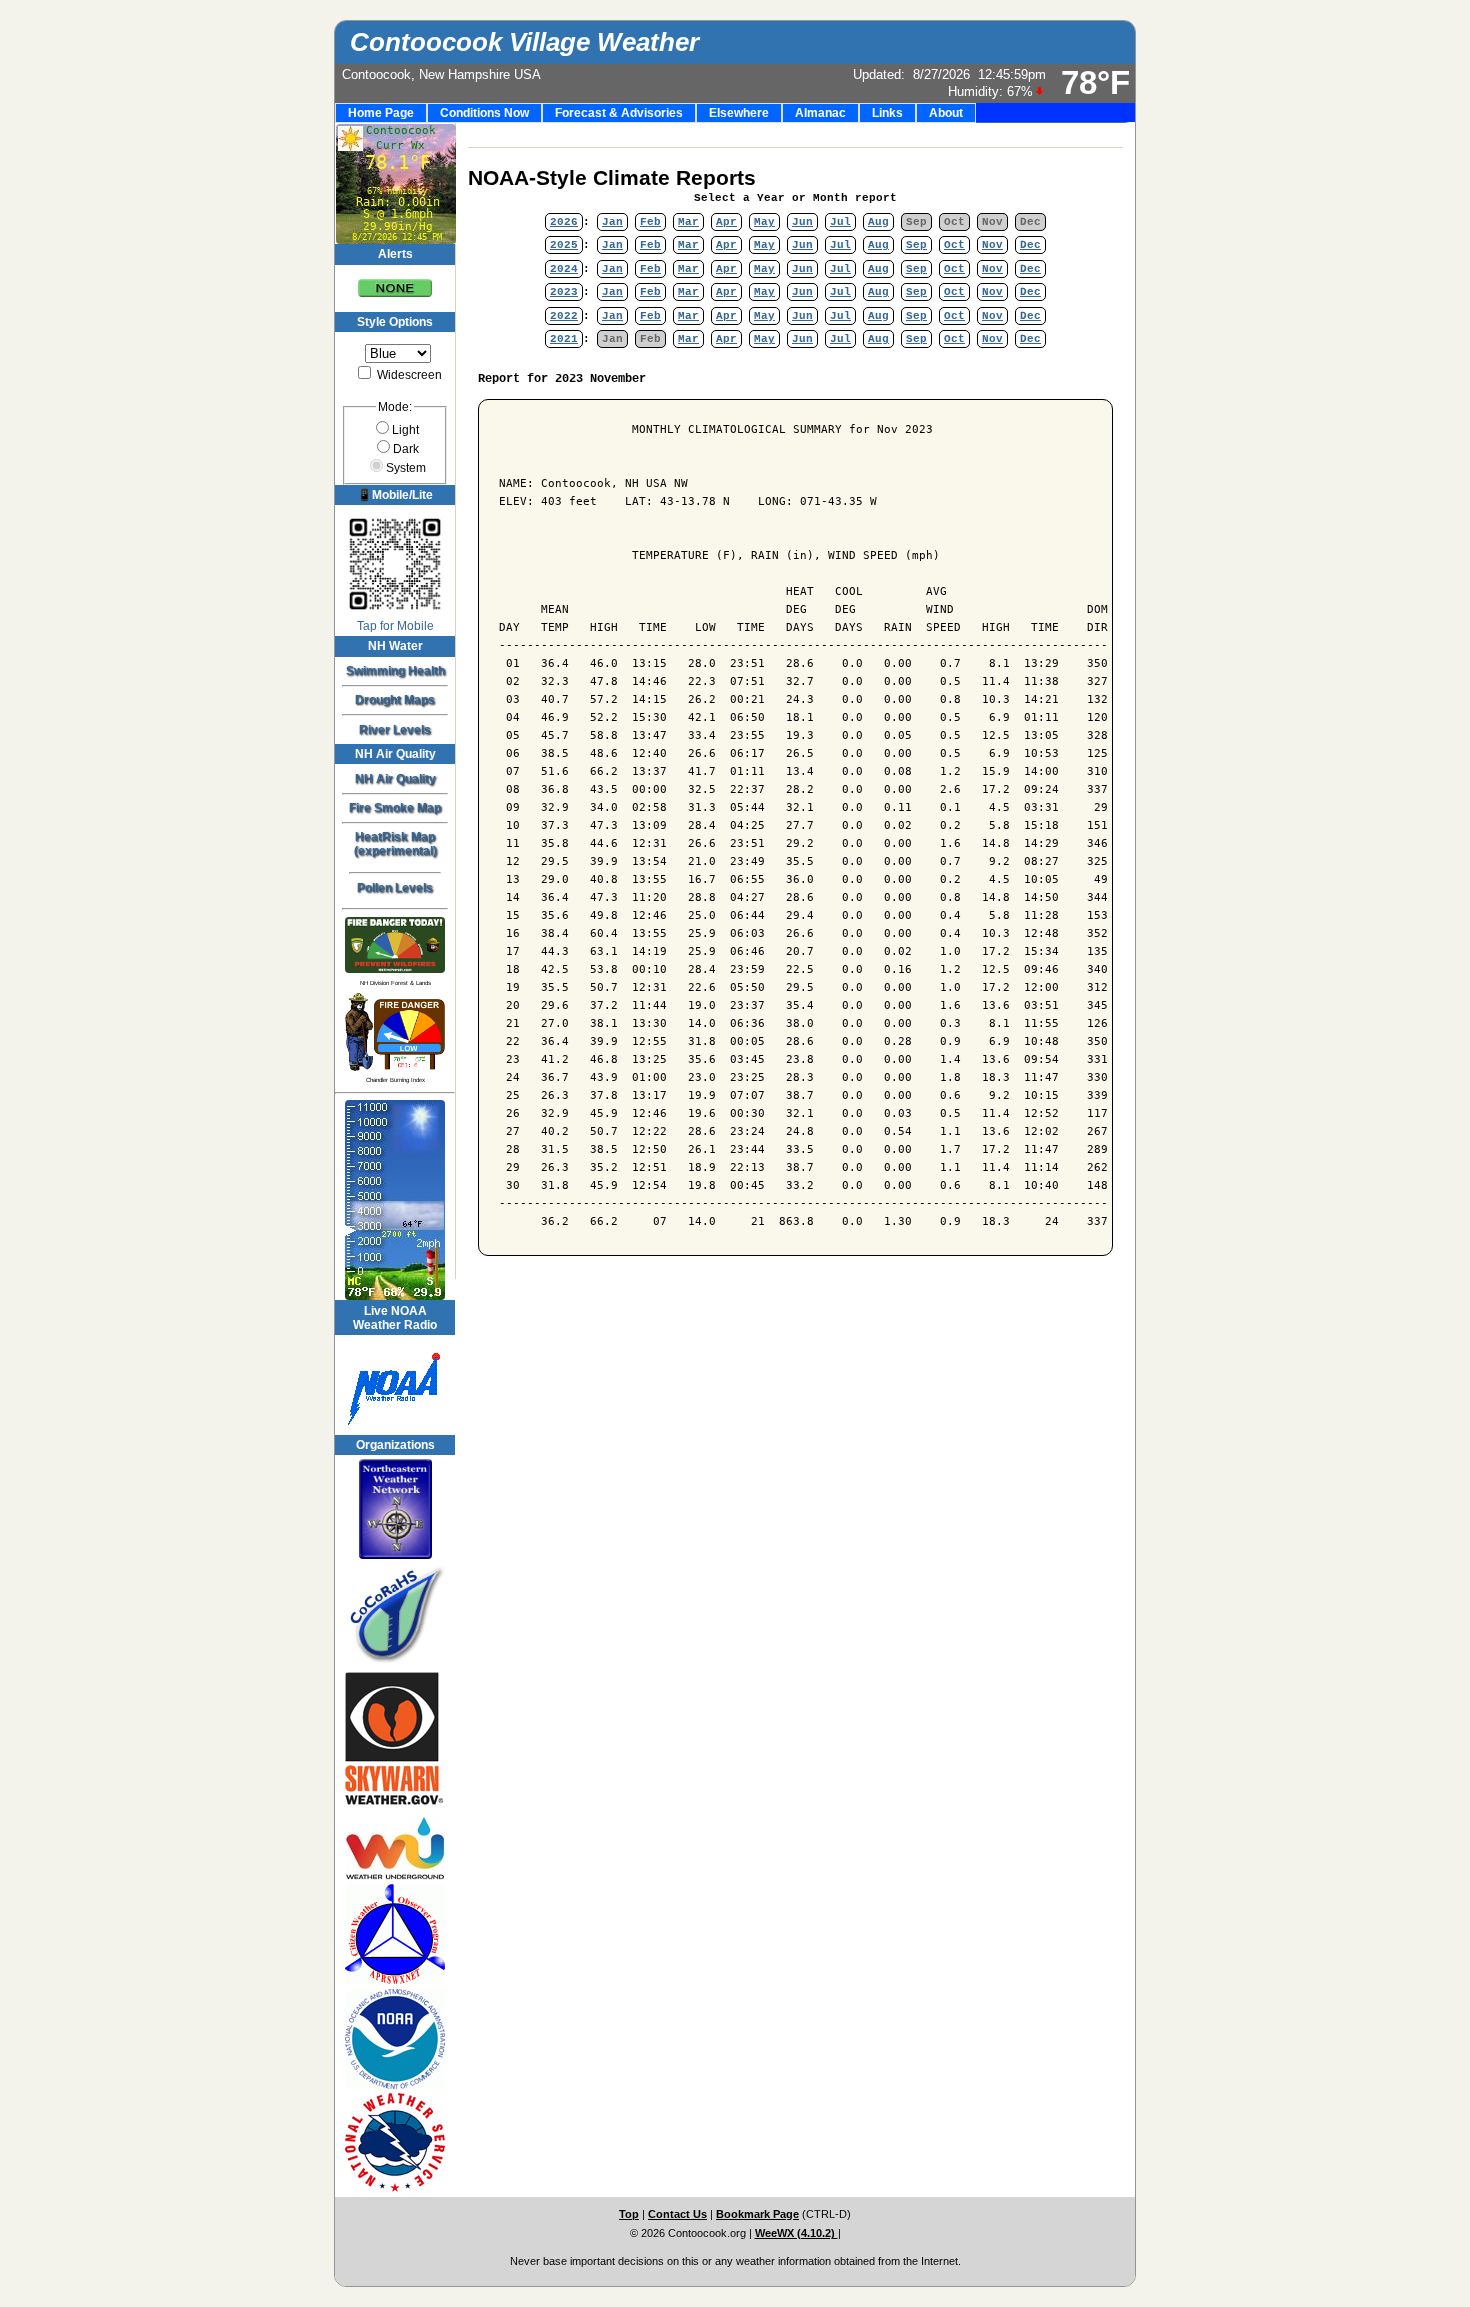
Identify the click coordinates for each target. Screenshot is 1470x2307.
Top (629, 2214)
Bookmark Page (757, 2214)
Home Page (381, 113)
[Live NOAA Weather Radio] (395, 1385)
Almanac (820, 113)
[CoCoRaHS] (395, 1615)
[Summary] (395, 281)
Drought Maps (395, 700)
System (406, 468)
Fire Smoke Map (395, 808)
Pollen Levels (395, 888)
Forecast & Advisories (619, 113)
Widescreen (408, 375)
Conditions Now (484, 113)
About (946, 113)
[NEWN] (395, 1508)
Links (887, 113)
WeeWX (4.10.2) (796, 2233)
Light (405, 430)
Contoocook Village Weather (524, 42)
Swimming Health (395, 671)
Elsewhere (739, 113)
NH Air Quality (395, 779)
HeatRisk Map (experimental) (395, 844)
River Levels (395, 730)
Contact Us (677, 2214)
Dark (406, 449)
